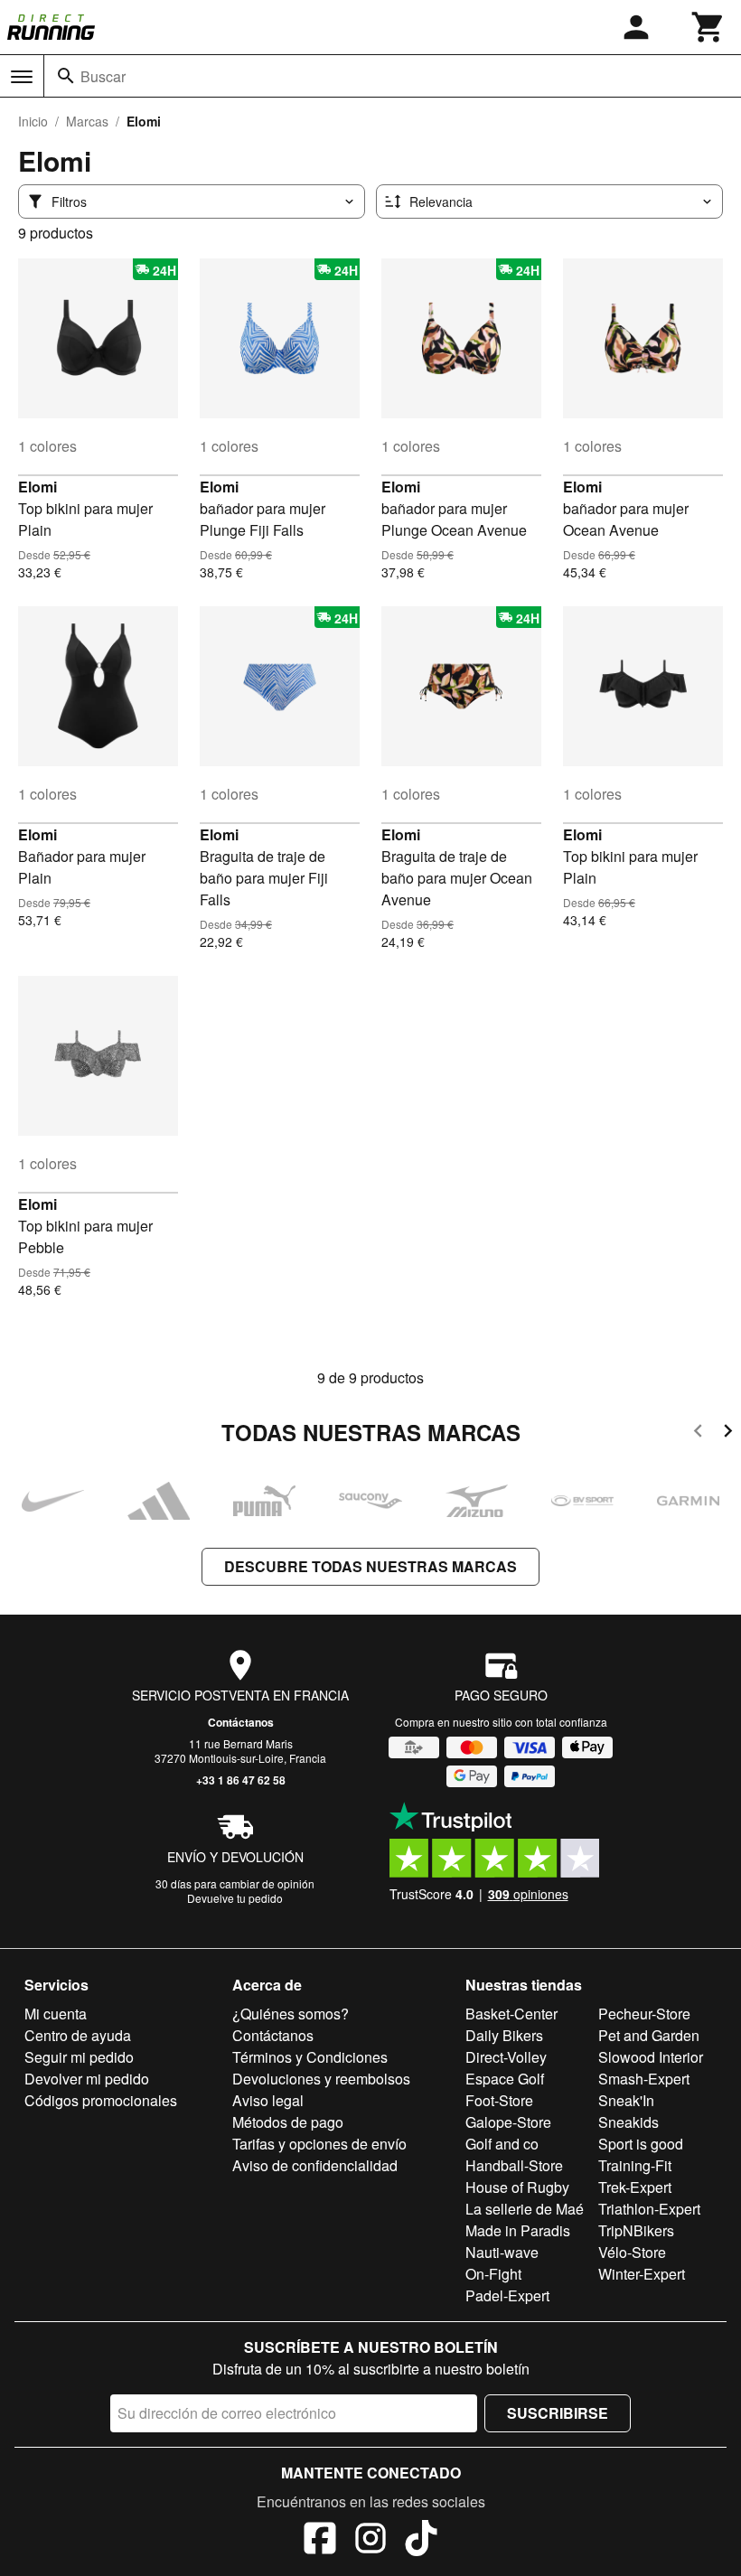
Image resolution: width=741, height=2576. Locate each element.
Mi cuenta (56, 2014)
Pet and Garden (649, 2035)
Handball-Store (514, 2165)
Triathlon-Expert (649, 2209)
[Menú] (22, 77)
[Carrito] (708, 27)
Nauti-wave (502, 2252)
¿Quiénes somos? (291, 2014)
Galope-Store (508, 2122)
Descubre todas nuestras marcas (370, 1566)
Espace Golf (505, 2079)
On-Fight (493, 2274)
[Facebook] (320, 2541)
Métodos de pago (288, 2122)
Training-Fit (635, 2165)
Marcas (87, 121)
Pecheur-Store (644, 2014)
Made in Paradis (518, 2230)
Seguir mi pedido (79, 2057)
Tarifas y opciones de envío (319, 2144)
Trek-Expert (635, 2187)
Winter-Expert (642, 2274)
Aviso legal (268, 2100)
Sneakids (628, 2122)
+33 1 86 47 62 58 (241, 1780)
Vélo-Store (632, 2252)
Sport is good (641, 2144)
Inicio (33, 121)
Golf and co (502, 2144)
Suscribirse (558, 2413)
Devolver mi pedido (87, 2079)
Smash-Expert (644, 2079)
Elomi (38, 487)
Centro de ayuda (78, 2035)
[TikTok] (421, 2541)
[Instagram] (370, 2541)
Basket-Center (511, 2014)
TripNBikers (636, 2230)
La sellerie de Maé (525, 2209)
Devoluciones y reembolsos (321, 2079)
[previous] (698, 1433)
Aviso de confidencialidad (315, 2165)
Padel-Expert (507, 2295)
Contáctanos (241, 1722)
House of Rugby (517, 2187)
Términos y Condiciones (310, 2057)
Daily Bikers (504, 2035)
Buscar (103, 76)
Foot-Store (499, 2100)
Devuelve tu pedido (235, 1898)
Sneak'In (626, 2100)
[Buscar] (66, 76)
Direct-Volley (506, 2057)
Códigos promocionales (101, 2100)
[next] (728, 1433)
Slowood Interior (651, 2057)
